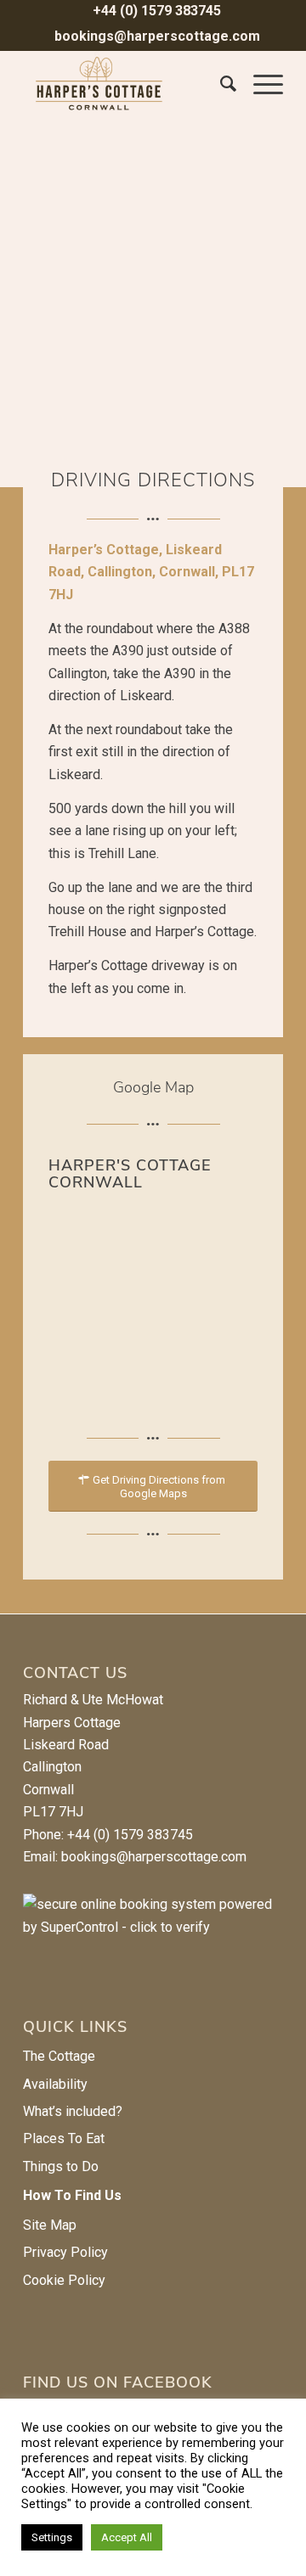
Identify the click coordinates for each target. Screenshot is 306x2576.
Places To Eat (64, 2138)
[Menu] (260, 84)
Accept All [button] (127, 2537)
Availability (55, 2084)
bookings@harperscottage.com (157, 36)
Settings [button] (52, 2537)
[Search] (220, 84)
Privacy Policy (65, 2252)
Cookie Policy (64, 2280)
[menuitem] (157, 12)
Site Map (50, 2225)
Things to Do (61, 2166)
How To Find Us (72, 2195)
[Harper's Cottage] (127, 84)
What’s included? (73, 2111)
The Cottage (59, 2056)
